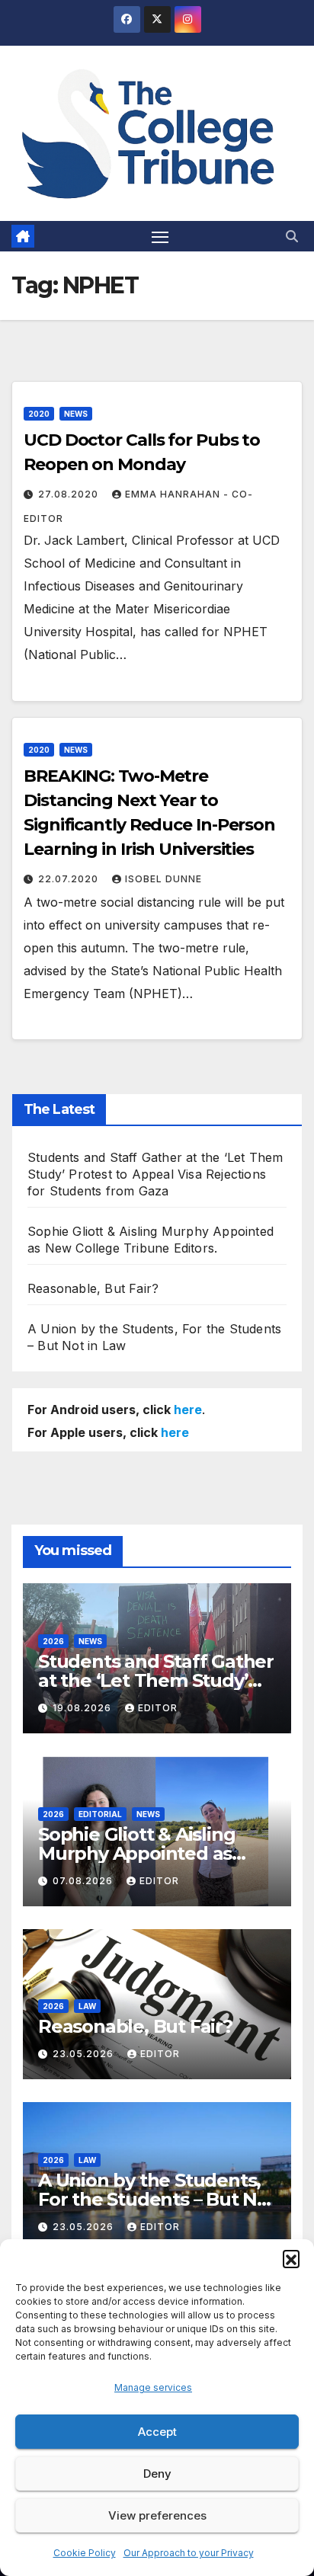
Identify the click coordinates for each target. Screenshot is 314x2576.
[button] (291, 2258)
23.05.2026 (85, 2054)
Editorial (100, 1814)
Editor (158, 1708)
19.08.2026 (83, 1708)
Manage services (153, 2387)
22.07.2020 (70, 879)
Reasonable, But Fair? (93, 1288)
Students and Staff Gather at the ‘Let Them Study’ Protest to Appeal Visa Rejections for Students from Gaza (155, 1174)
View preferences (157, 2515)
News (76, 414)
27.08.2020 (70, 494)
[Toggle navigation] (160, 236)
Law (87, 2006)
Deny (157, 2474)
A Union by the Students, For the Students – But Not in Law (157, 2199)
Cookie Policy (85, 2553)
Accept (157, 2432)
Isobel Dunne (163, 879)
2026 (53, 1641)
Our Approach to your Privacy (189, 2553)
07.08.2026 (84, 1881)
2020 (39, 414)
